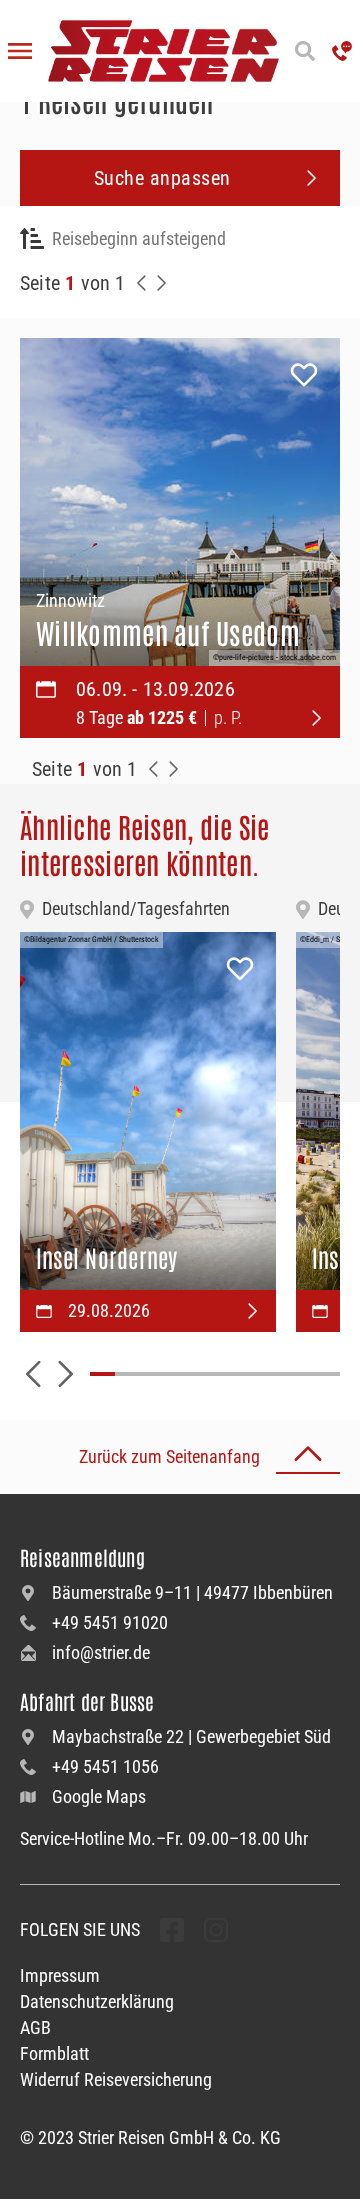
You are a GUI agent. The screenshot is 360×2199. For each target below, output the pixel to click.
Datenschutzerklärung (97, 2001)
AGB (35, 2027)
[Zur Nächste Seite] (174, 769)
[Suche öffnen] (305, 51)
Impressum (60, 1975)
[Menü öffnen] (20, 51)
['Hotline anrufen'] (342, 51)
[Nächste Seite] (162, 283)
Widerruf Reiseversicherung (116, 2079)
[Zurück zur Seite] (142, 283)
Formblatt (54, 2053)
